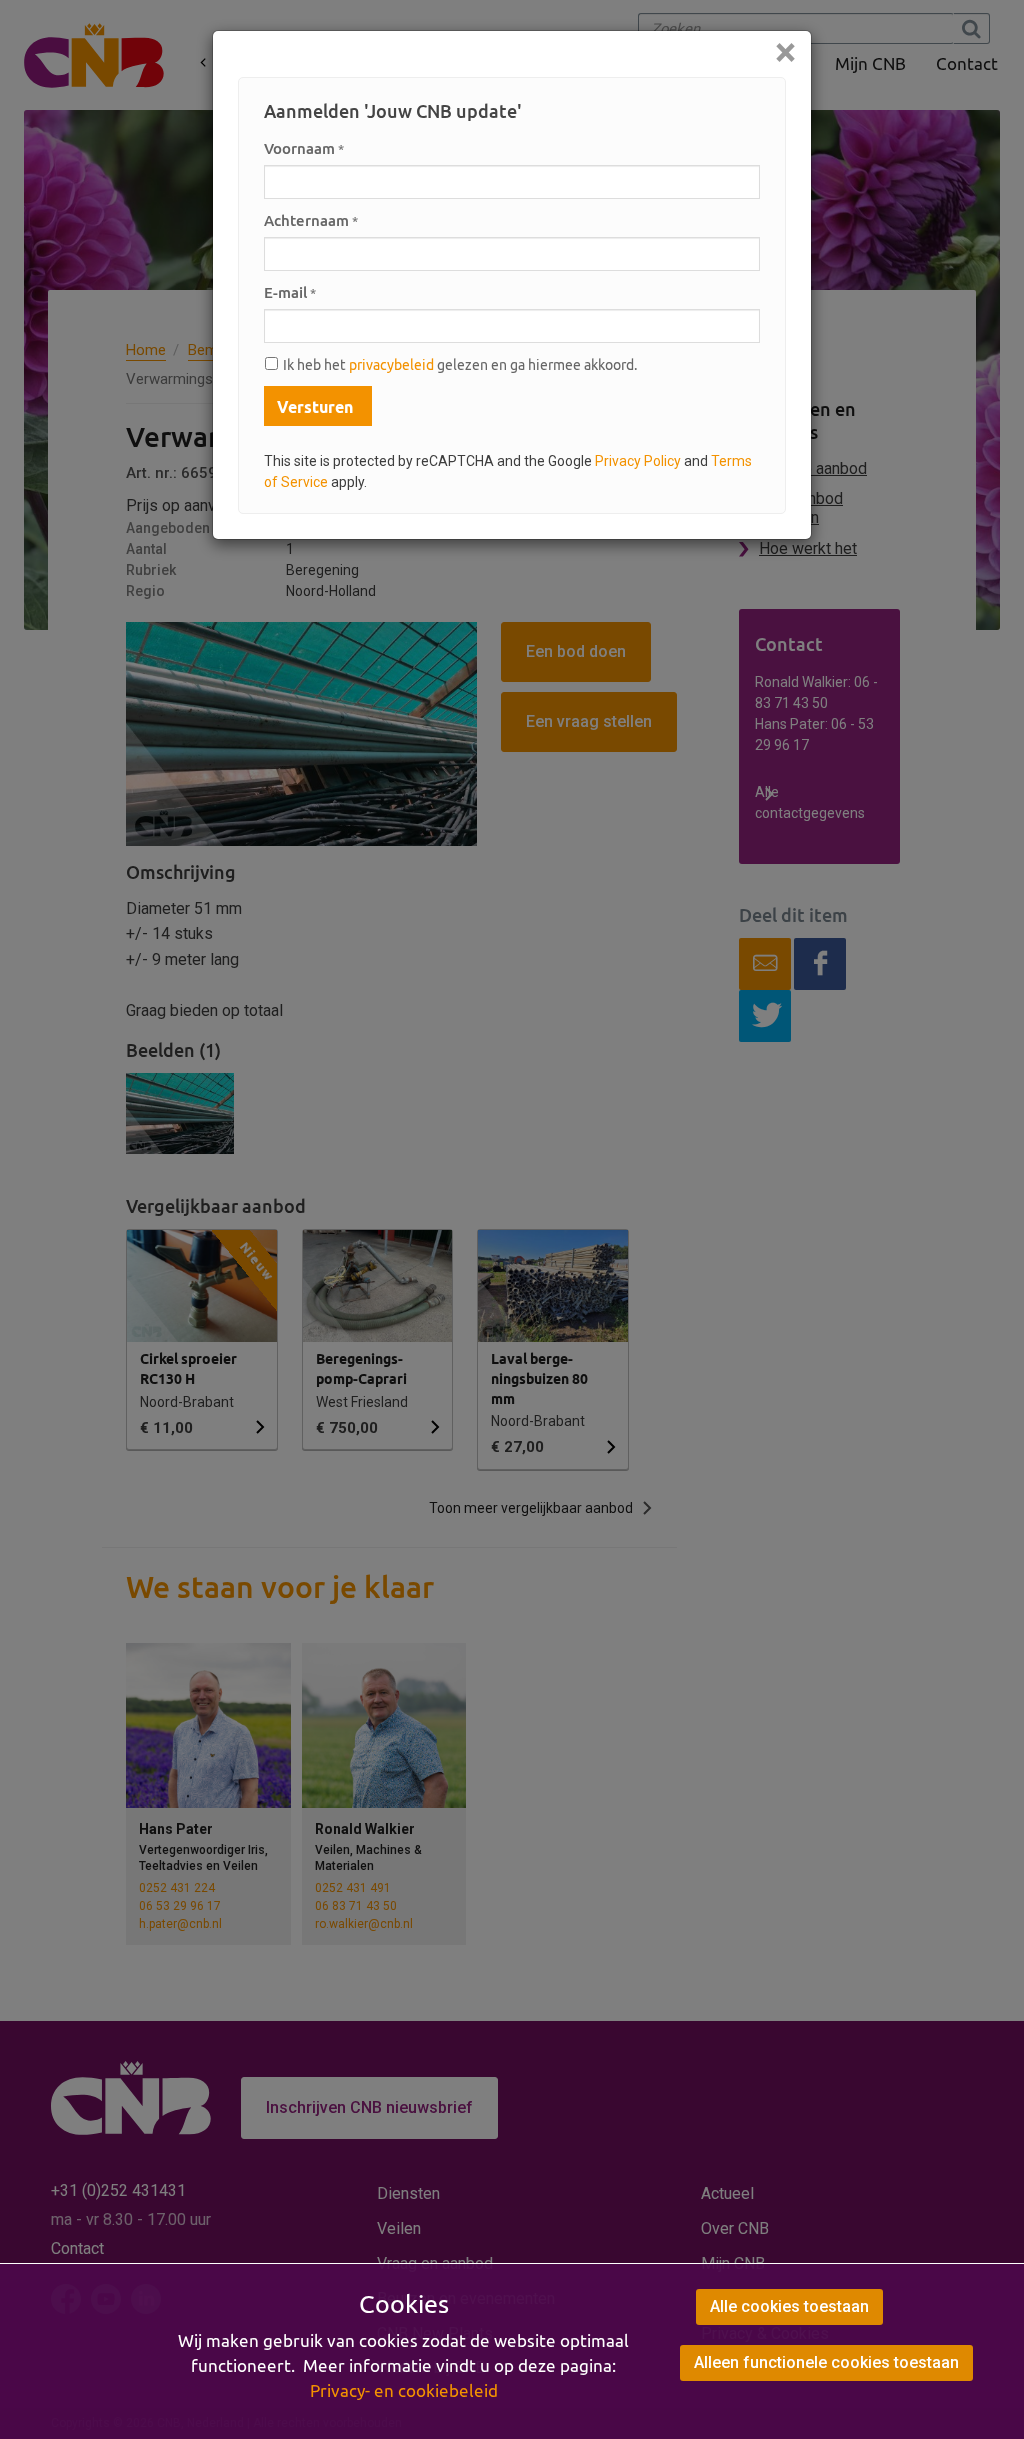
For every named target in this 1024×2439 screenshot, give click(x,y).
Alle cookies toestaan (789, 2306)
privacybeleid (391, 365)
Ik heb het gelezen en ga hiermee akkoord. (460, 365)
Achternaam (311, 220)
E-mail (290, 292)
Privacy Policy (638, 461)
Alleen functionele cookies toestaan (826, 2362)
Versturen (315, 407)
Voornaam (304, 148)
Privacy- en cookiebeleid (404, 2391)
